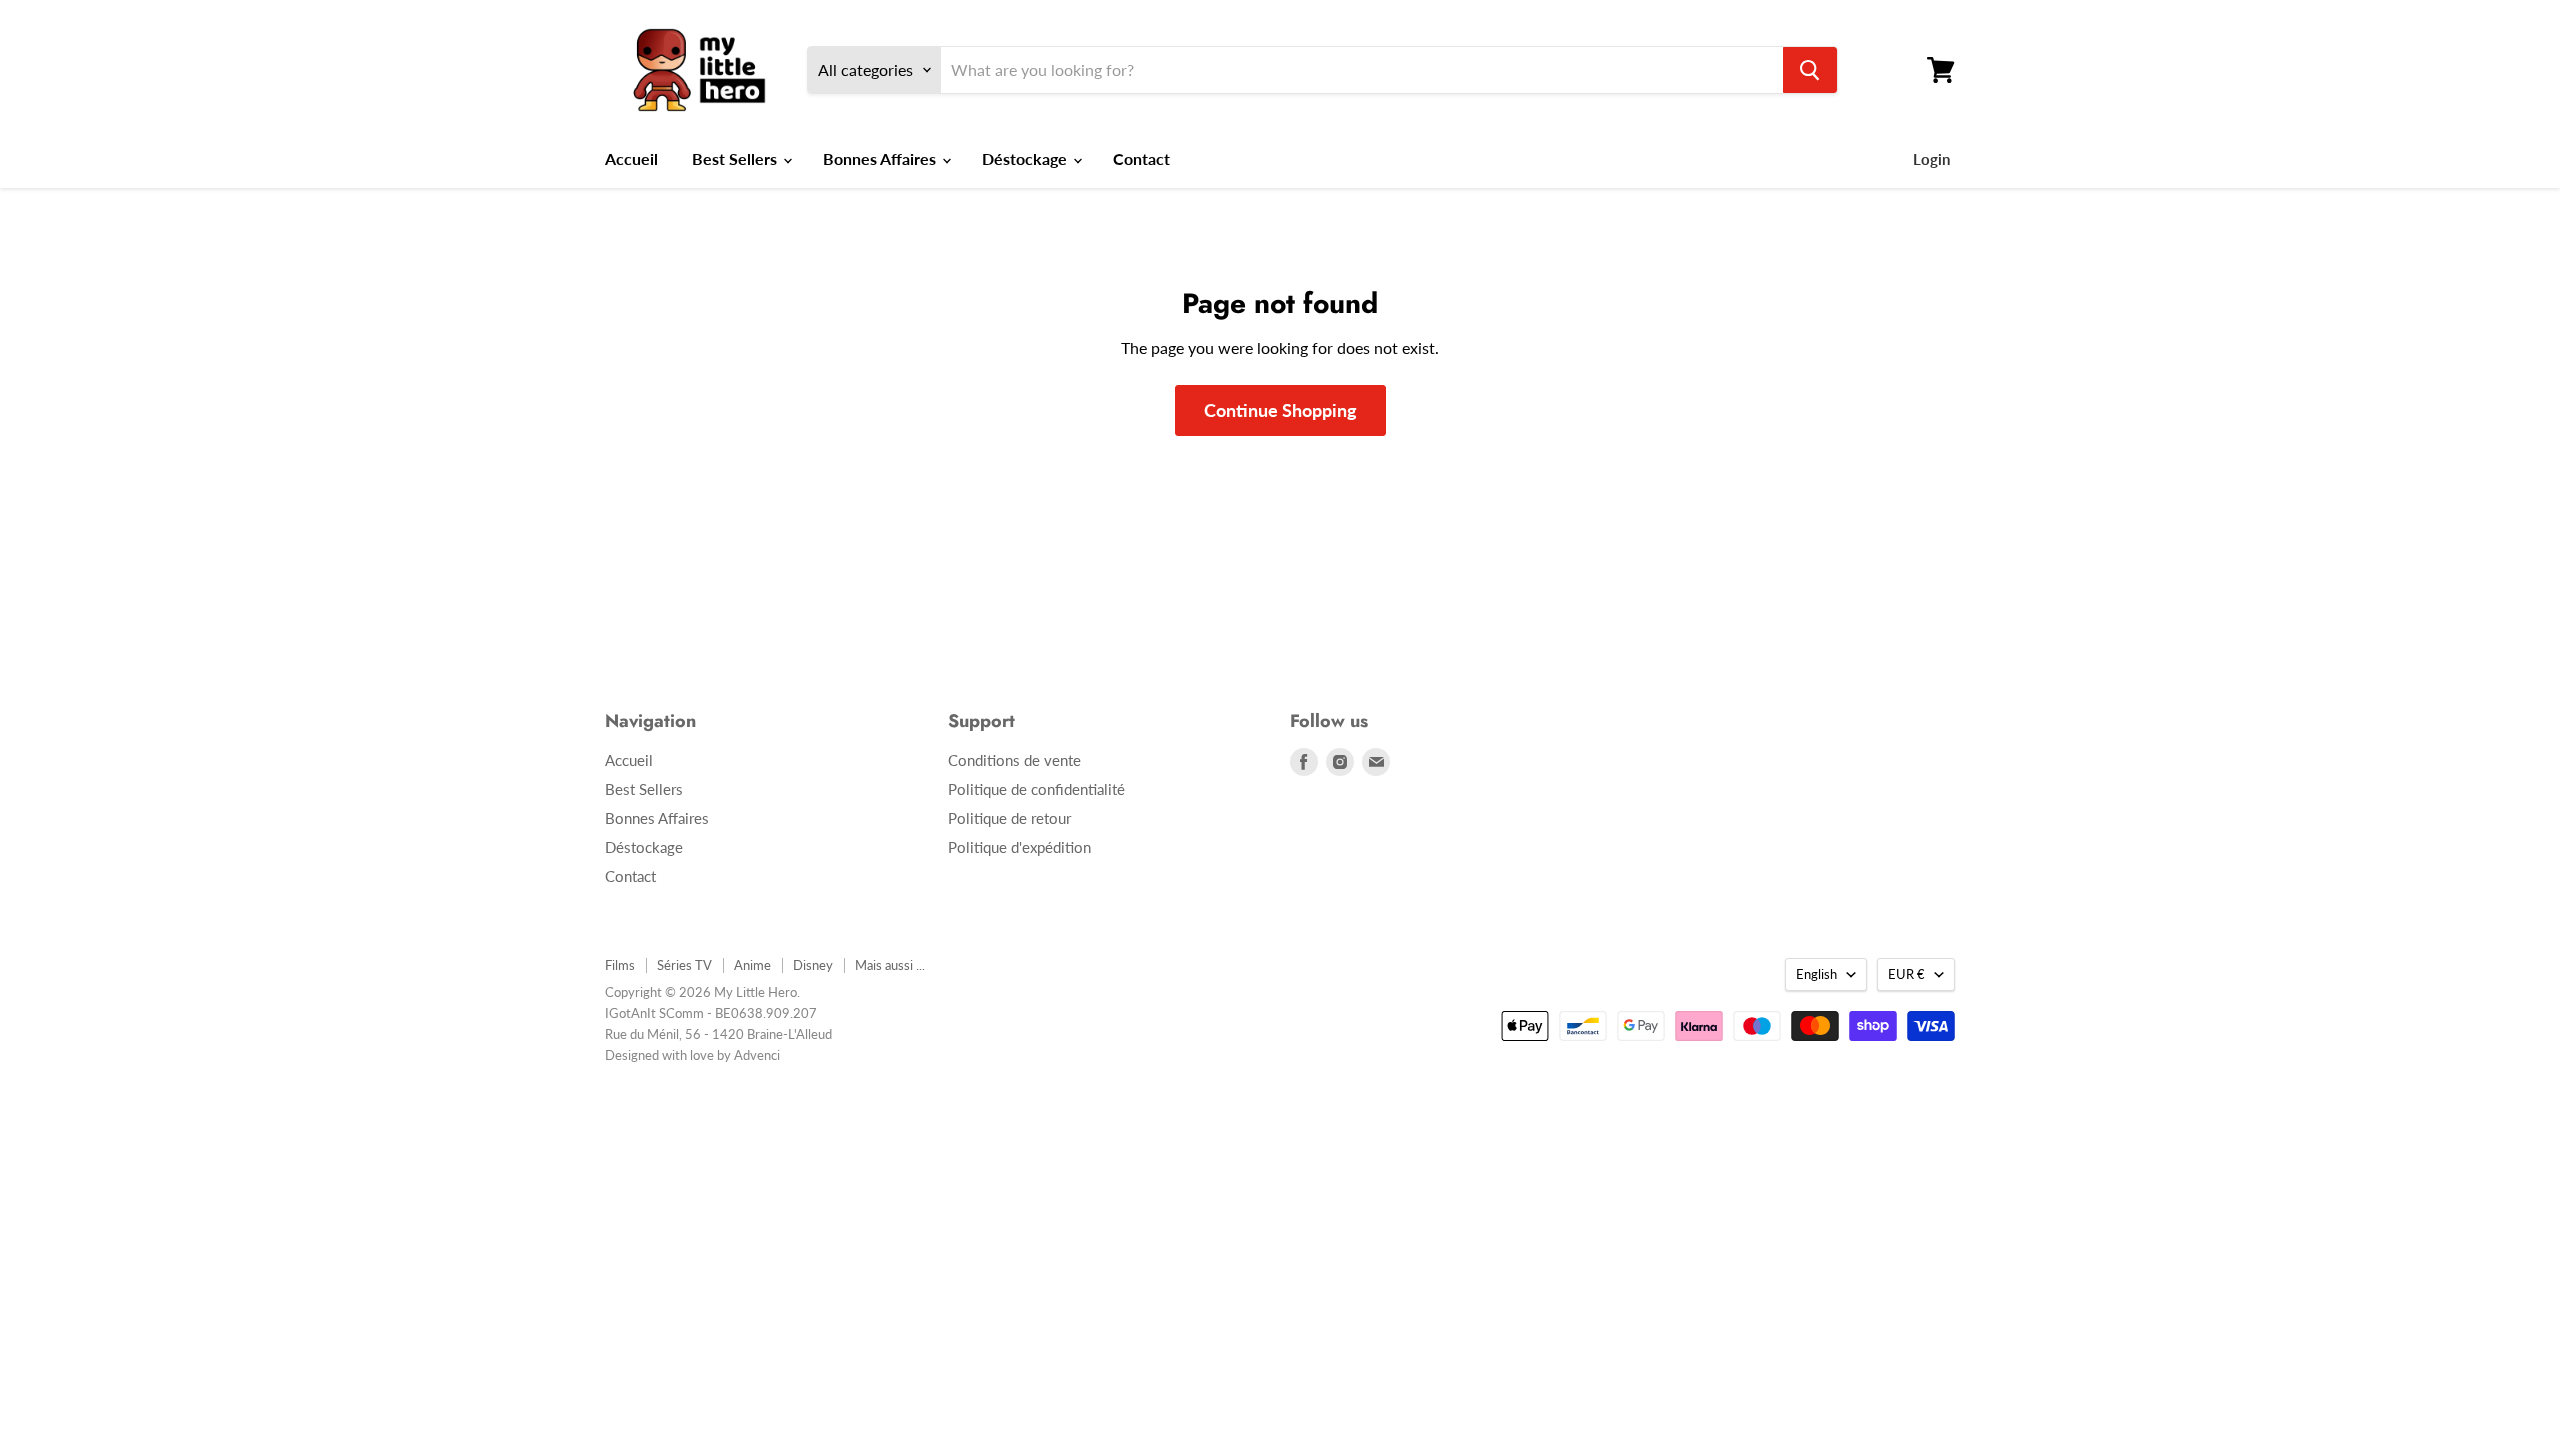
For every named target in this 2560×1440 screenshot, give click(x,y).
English (1816, 974)
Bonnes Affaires (881, 158)
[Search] (1810, 70)
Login (1931, 159)
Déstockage (1026, 158)
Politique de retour (1009, 818)
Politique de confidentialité (1036, 789)
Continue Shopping (1280, 410)
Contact (1141, 158)
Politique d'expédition (1019, 847)
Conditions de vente (1014, 760)
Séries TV (684, 965)
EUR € (1906, 974)
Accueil (631, 158)
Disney (813, 965)
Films (620, 965)
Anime (752, 965)
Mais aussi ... (890, 965)
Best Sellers (736, 158)
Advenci (757, 1055)
